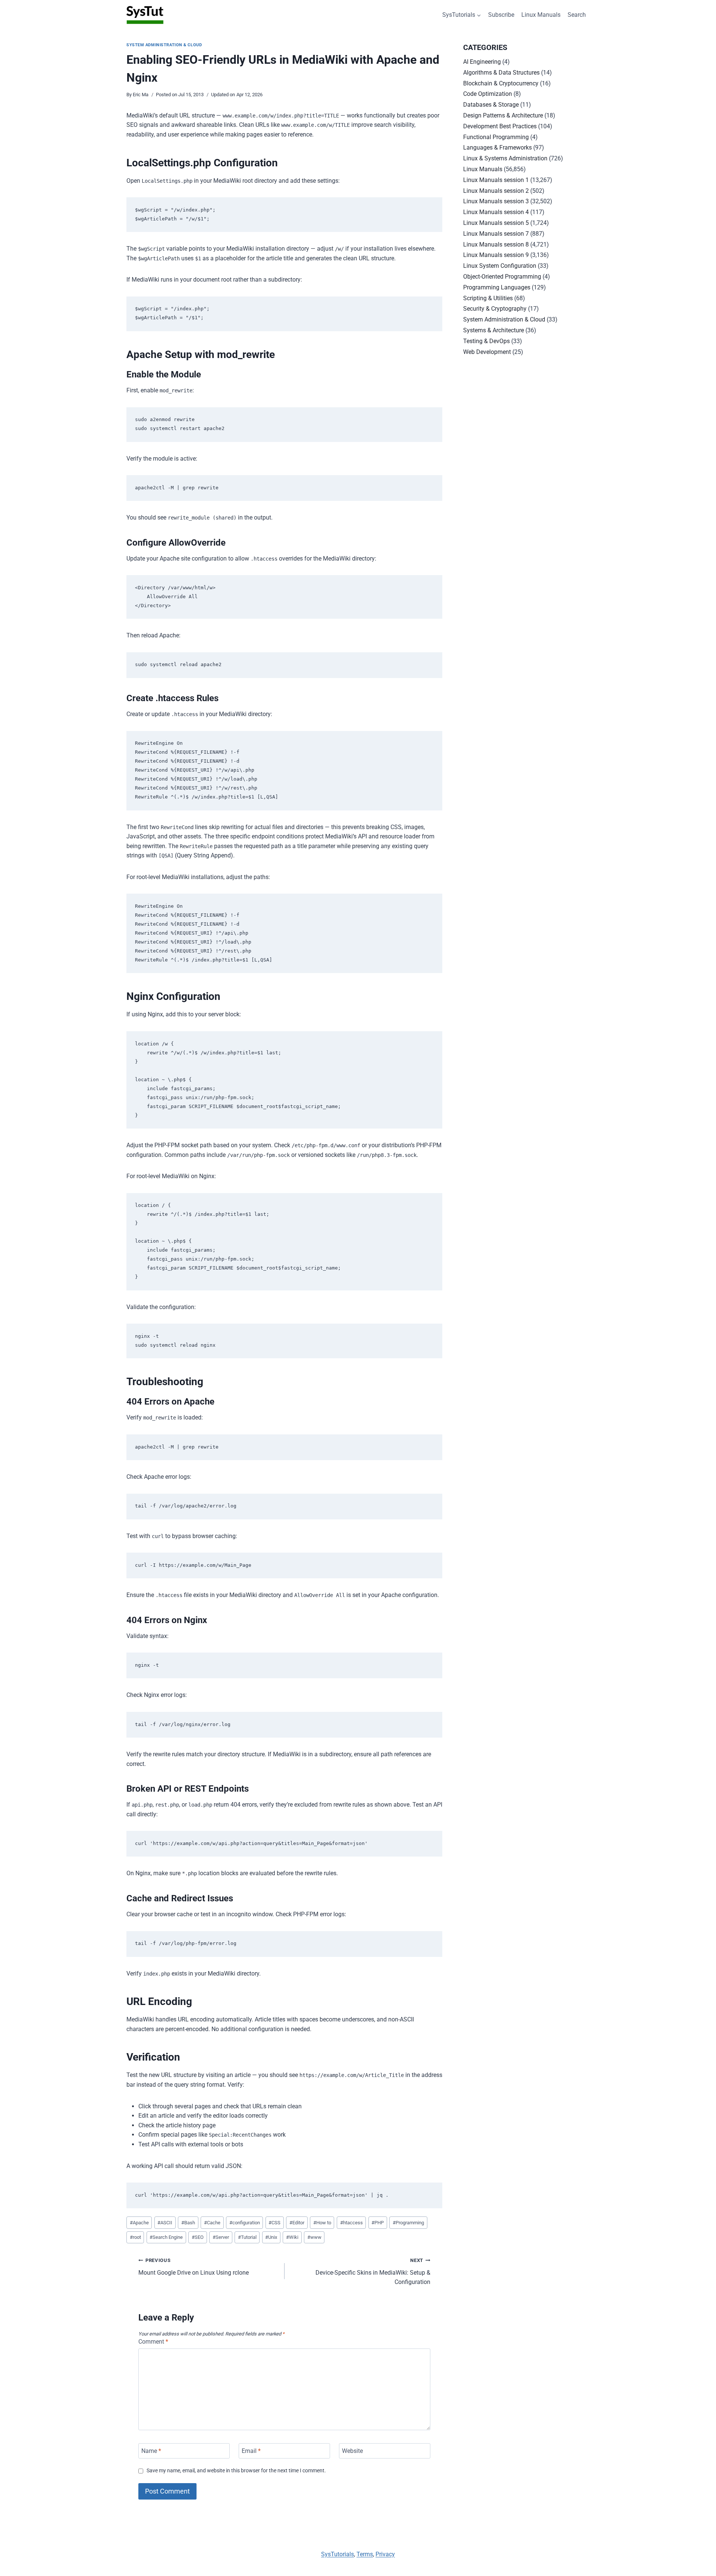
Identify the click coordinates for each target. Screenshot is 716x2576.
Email (251, 2451)
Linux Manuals (541, 15)
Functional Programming (496, 137)
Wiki (292, 2237)
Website (352, 2451)
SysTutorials (337, 2554)
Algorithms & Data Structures (501, 73)
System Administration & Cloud (164, 45)
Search (577, 15)
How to (322, 2223)
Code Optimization (488, 94)
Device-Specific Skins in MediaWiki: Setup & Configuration (373, 2271)
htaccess (351, 2223)
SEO (198, 2237)
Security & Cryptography (495, 309)
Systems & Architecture (494, 330)
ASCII (165, 2223)
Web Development (487, 352)
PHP (378, 2223)
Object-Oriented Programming (502, 277)
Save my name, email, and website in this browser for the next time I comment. (236, 2471)
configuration (245, 2223)
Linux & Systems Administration (505, 158)
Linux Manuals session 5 (496, 223)
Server (221, 2237)
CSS (274, 2223)
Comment (153, 2342)
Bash (188, 2223)
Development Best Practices (500, 126)
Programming (408, 2223)
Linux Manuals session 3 (496, 201)
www (314, 2237)
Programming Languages (497, 287)
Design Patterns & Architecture (503, 115)
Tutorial (247, 2237)
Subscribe (501, 15)
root (135, 2237)
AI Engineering (482, 62)
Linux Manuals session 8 (496, 244)
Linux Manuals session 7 (496, 234)
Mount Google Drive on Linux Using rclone (194, 2267)
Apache (139, 2223)
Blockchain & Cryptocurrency (501, 83)
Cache (212, 2223)
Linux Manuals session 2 (496, 191)
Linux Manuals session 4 (496, 212)
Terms (365, 2554)
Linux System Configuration (500, 266)
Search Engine (166, 2237)
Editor (297, 2223)
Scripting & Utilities (488, 298)
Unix (271, 2237)
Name (151, 2451)
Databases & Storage (491, 105)
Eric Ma (141, 95)
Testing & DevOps (486, 341)
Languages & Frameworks (497, 148)
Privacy (385, 2554)
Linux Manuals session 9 (496, 255)
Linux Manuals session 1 (496, 180)
